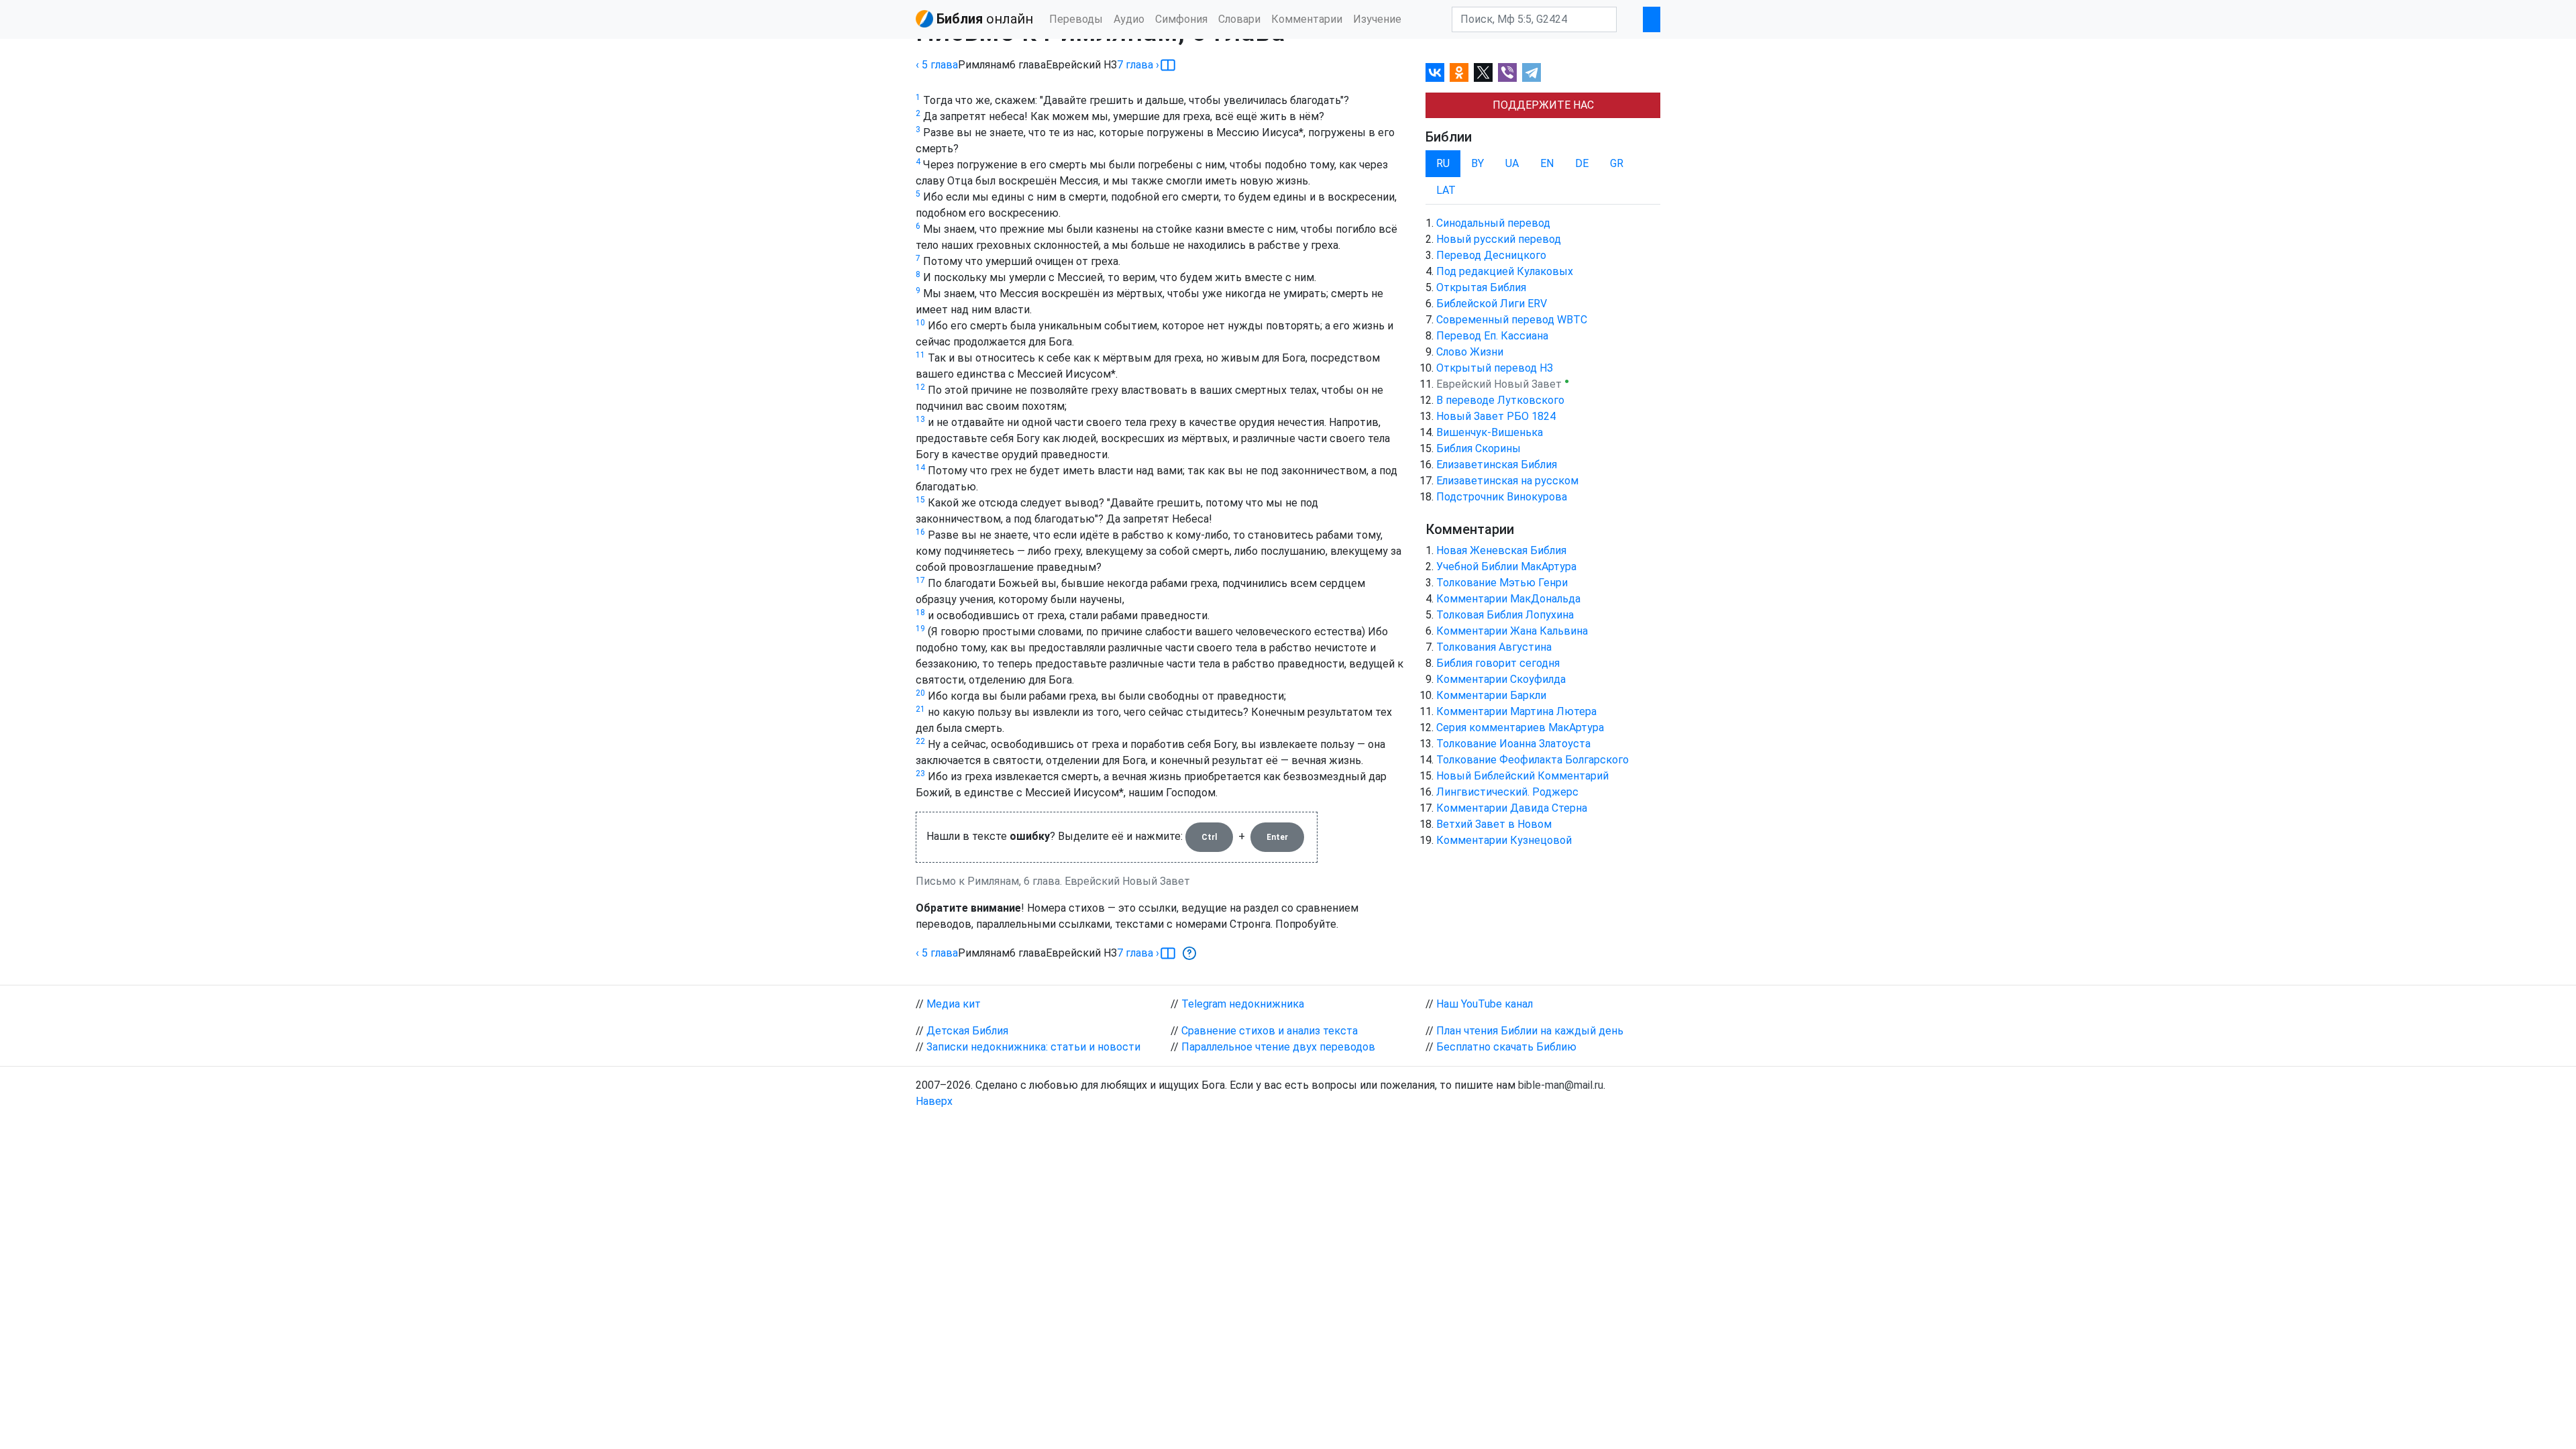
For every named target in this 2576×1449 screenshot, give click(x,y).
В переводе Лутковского (1500, 400)
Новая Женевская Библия (1501, 550)
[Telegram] (1532, 72)
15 (920, 500)
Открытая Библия (1481, 287)
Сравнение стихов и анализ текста (1270, 1031)
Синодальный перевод (1493, 223)
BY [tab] (1478, 163)
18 (920, 612)
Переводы (1076, 19)
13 (920, 419)
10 (920, 323)
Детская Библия (967, 1031)
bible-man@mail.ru (1561, 1085)
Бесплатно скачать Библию (1506, 1047)
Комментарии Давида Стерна (1512, 808)
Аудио (1129, 19)
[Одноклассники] (1459, 72)
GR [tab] (1617, 163)
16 (920, 532)
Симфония (1181, 19)
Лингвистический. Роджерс (1507, 792)
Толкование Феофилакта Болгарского (1533, 760)
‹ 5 (937, 65)
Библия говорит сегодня (1498, 663)
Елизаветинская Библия (1497, 465)
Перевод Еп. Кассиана (1492, 336)
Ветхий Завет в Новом (1494, 824)
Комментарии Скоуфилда (1501, 679)
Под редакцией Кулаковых (1505, 271)
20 (920, 693)
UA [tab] (1512, 163)
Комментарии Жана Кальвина (1512, 631)
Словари (1239, 19)
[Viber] (1507, 72)
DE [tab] (1582, 163)
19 (920, 629)
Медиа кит (954, 1004)
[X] (1483, 72)
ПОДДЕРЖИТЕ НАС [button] (1543, 105)
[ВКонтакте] (1435, 72)
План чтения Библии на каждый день (1530, 1031)
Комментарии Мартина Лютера (1516, 711)
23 (920, 773)
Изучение (1377, 19)
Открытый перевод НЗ (1495, 368)
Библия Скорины (1479, 448)
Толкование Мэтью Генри (1502, 583)
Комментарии (1307, 19)
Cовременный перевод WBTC (1512, 320)
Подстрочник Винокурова (1502, 497)
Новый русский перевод (1499, 239)
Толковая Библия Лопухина (1505, 615)
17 (920, 580)
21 (920, 709)
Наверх (934, 1101)
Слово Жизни (1470, 352)
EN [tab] (1547, 163)
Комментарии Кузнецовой (1504, 840)
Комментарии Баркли (1491, 695)
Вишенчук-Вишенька (1490, 432)
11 (920, 355)
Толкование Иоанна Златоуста (1513, 744)
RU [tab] (1443, 163)
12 (920, 387)
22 (920, 741)
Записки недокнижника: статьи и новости (1033, 1047)
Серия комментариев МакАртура (1520, 728)
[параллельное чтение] (1168, 65)
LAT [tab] (1446, 190)
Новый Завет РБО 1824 (1496, 416)
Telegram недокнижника (1243, 1004)
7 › (1138, 65)
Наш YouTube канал (1485, 1004)
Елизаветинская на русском (1507, 481)
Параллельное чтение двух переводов (1278, 1047)
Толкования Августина (1494, 647)
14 (920, 468)
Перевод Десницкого (1491, 255)
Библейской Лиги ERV (1492, 304)
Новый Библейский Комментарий (1522, 776)
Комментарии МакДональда (1508, 599)
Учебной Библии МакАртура (1506, 567)
